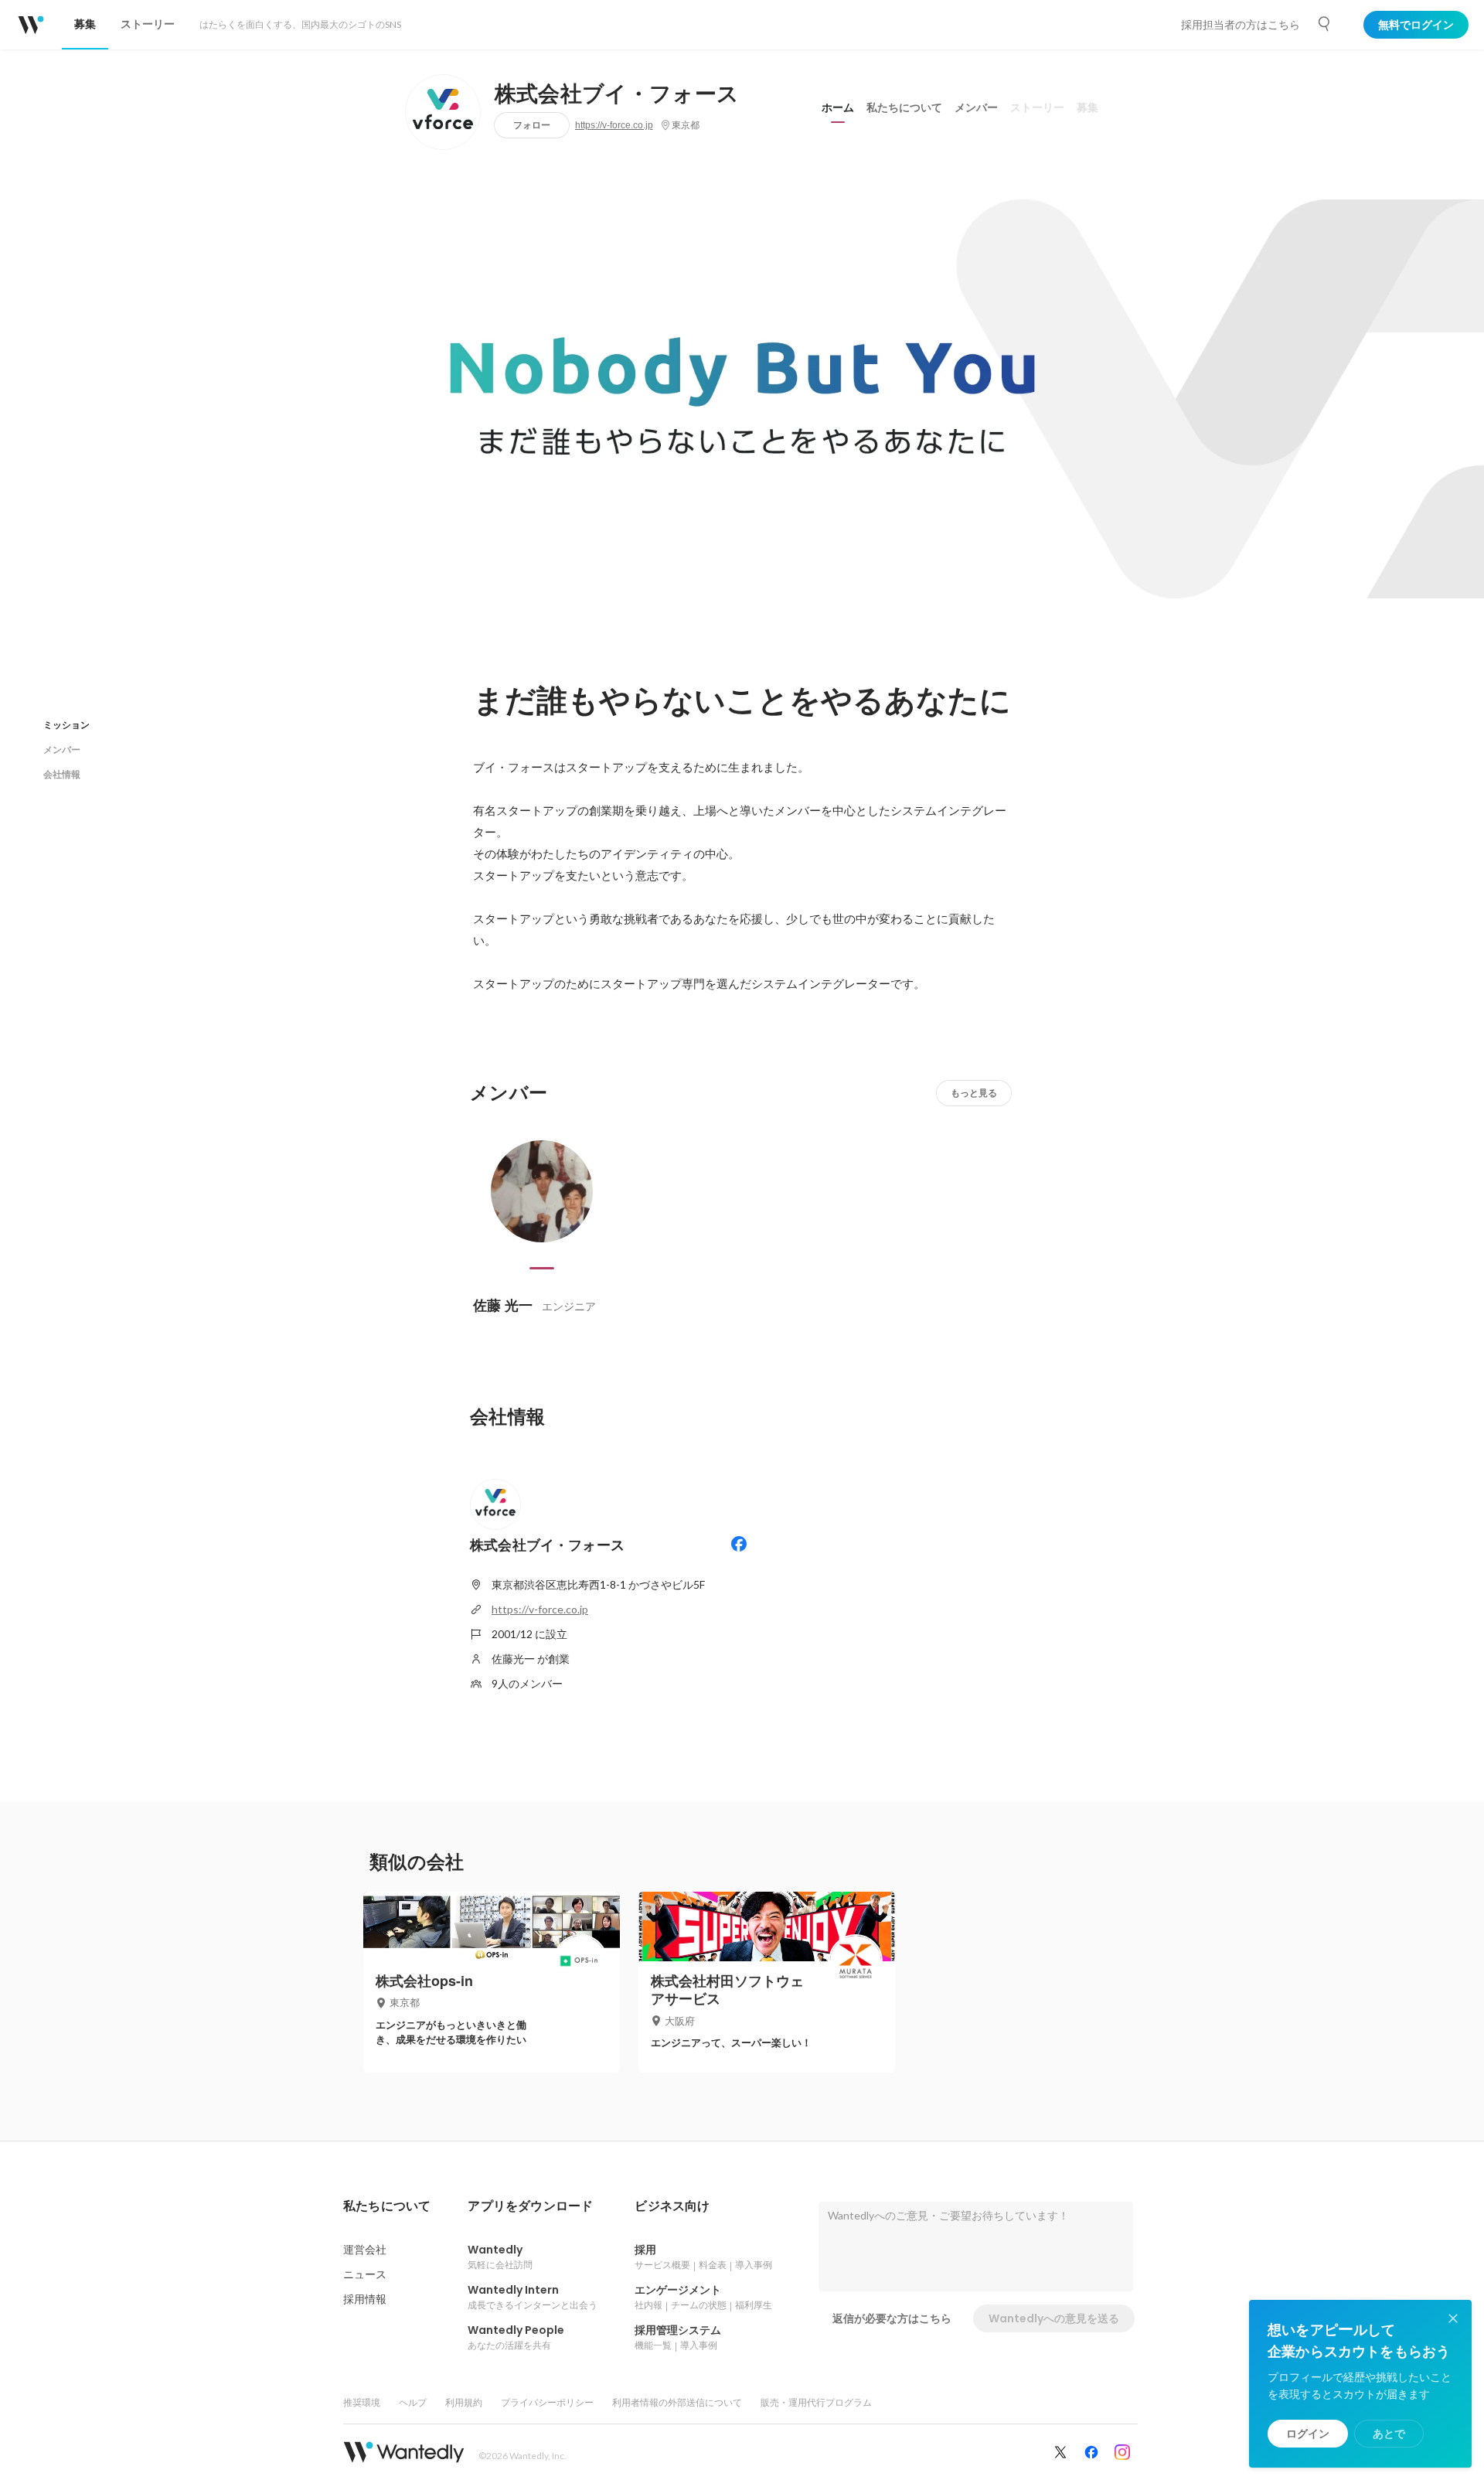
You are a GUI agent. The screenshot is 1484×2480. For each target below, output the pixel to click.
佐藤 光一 (503, 1305)
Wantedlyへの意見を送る (1054, 2318)
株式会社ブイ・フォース (617, 94)
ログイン (1308, 2434)
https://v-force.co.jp (614, 125)
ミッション (66, 725)
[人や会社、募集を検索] (1325, 24)
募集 (1087, 107)
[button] (387, 2206)
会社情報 (62, 774)
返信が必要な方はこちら (892, 2318)
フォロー (532, 125)
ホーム (838, 107)
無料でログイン (1416, 25)
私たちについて (904, 107)
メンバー (976, 107)
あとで (1389, 2434)
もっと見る (974, 1093)
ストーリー (1037, 107)
